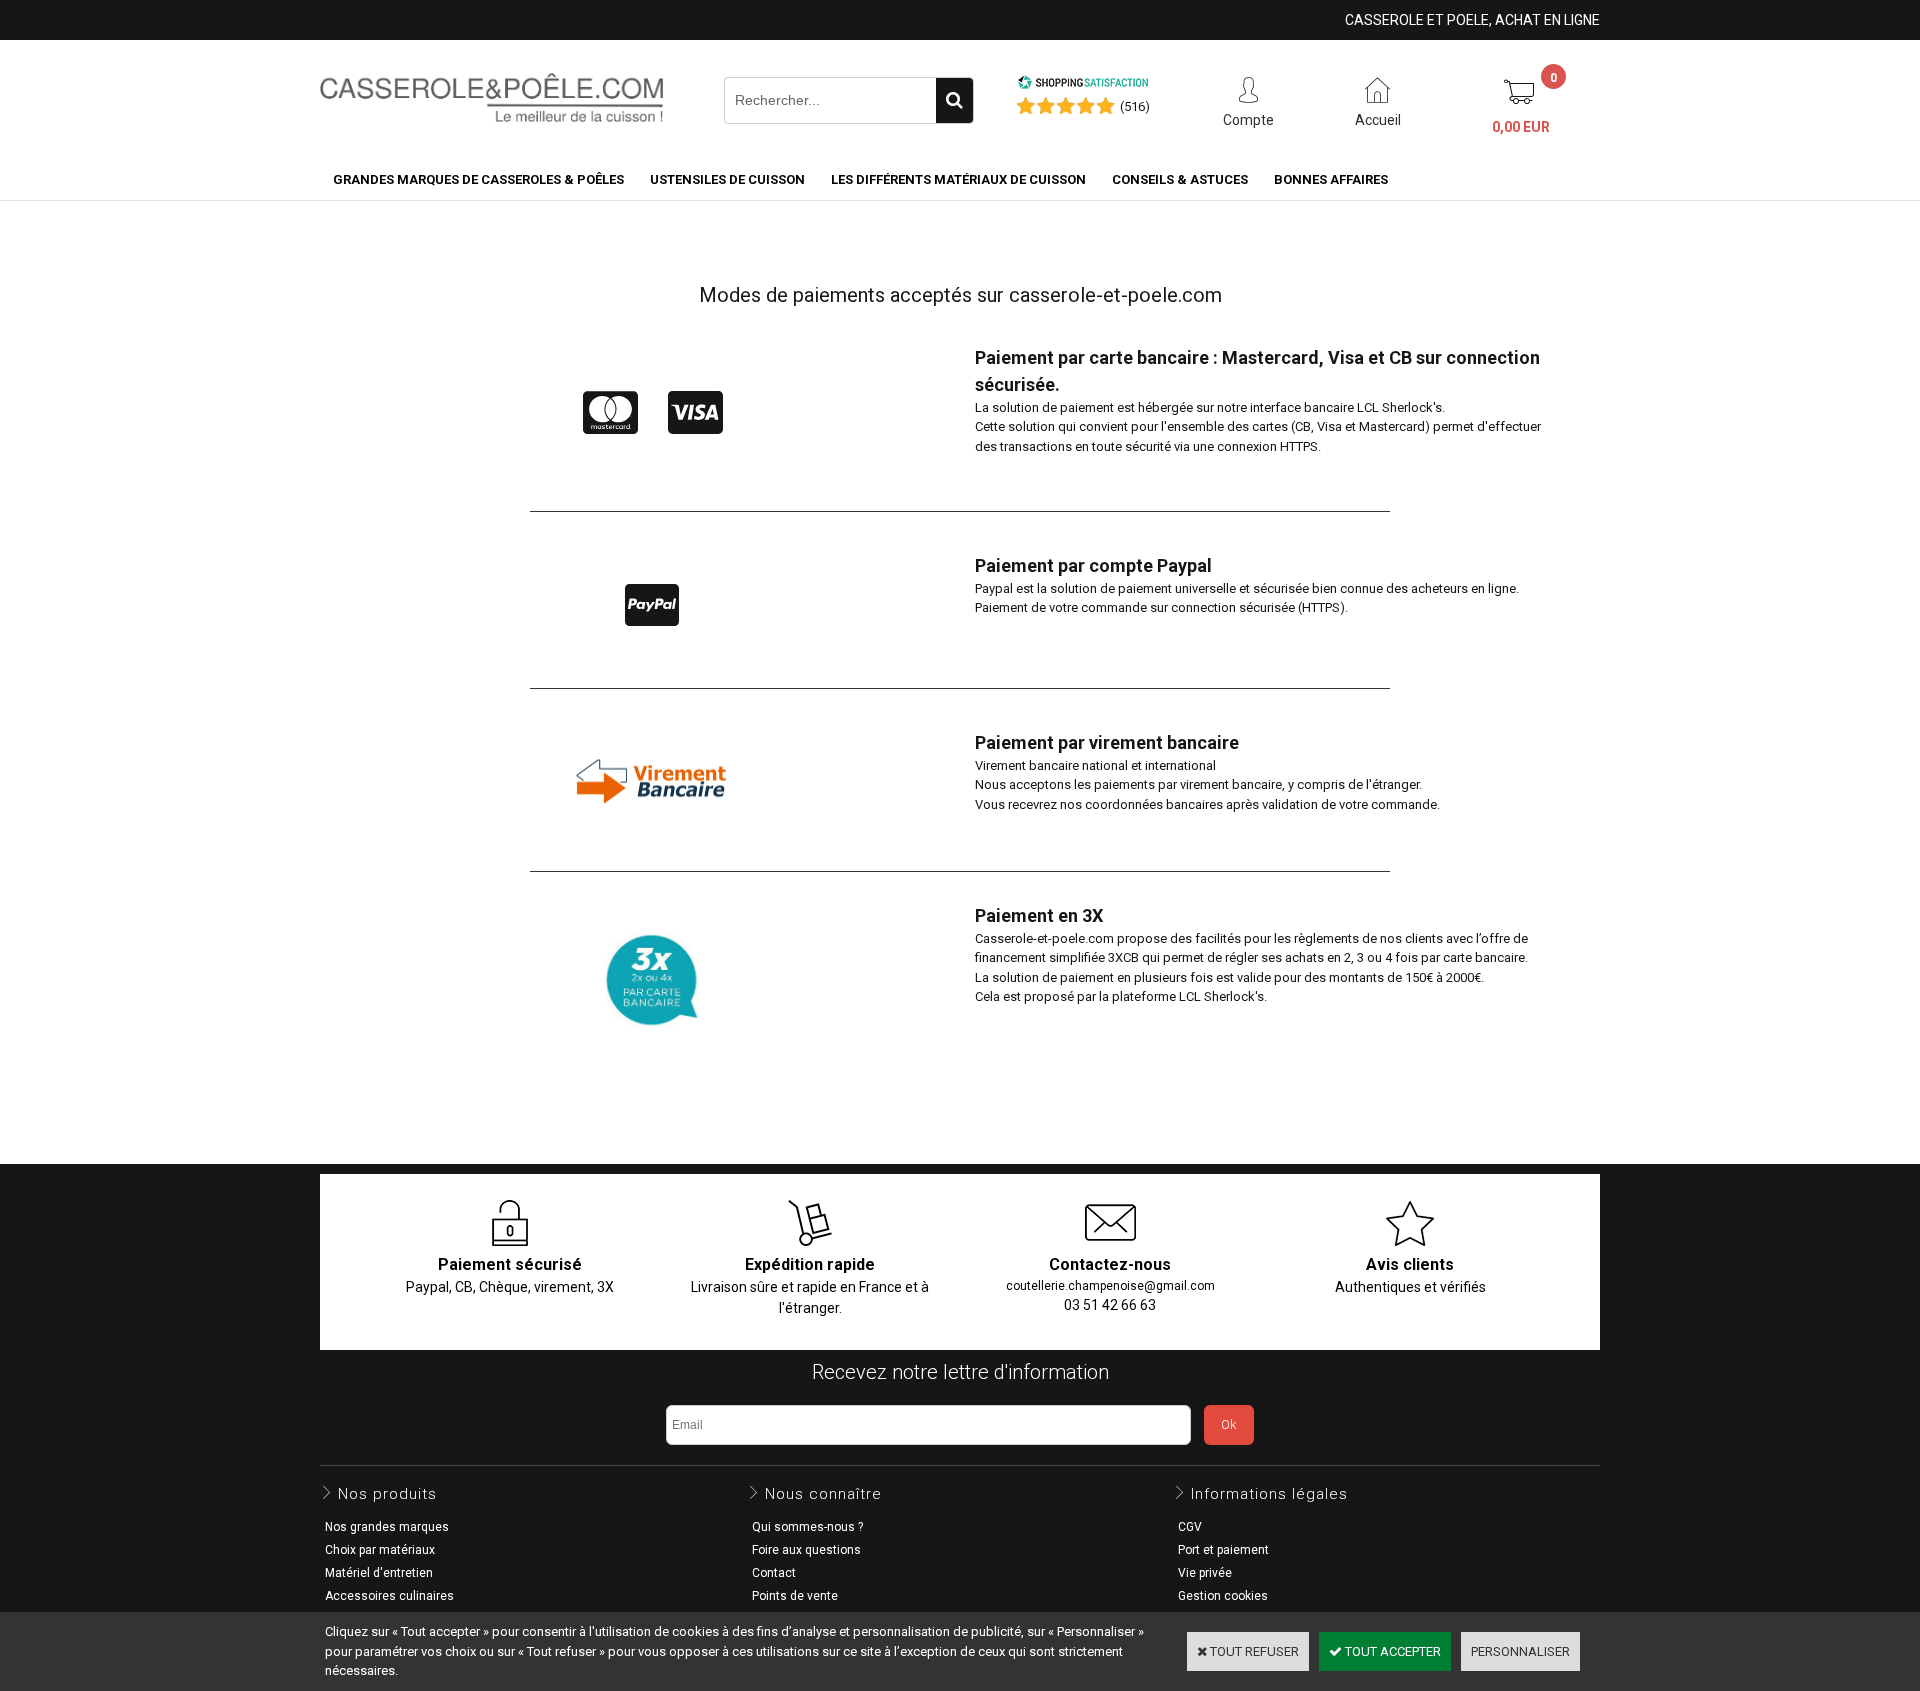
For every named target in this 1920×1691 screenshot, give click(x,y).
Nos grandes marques (387, 1527)
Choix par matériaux (380, 1550)
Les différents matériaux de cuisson (958, 179)
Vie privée (1205, 1573)
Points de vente (795, 1596)
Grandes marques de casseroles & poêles (478, 179)
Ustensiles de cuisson (727, 179)
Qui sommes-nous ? (807, 1527)
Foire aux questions (806, 1550)
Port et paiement (1223, 1550)
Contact (774, 1573)
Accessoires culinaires (389, 1596)
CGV (1190, 1527)
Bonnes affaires (1331, 179)
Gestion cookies (1223, 1596)
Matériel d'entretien (379, 1573)
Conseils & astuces (1180, 179)
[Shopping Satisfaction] (1083, 85)
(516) (1135, 106)
